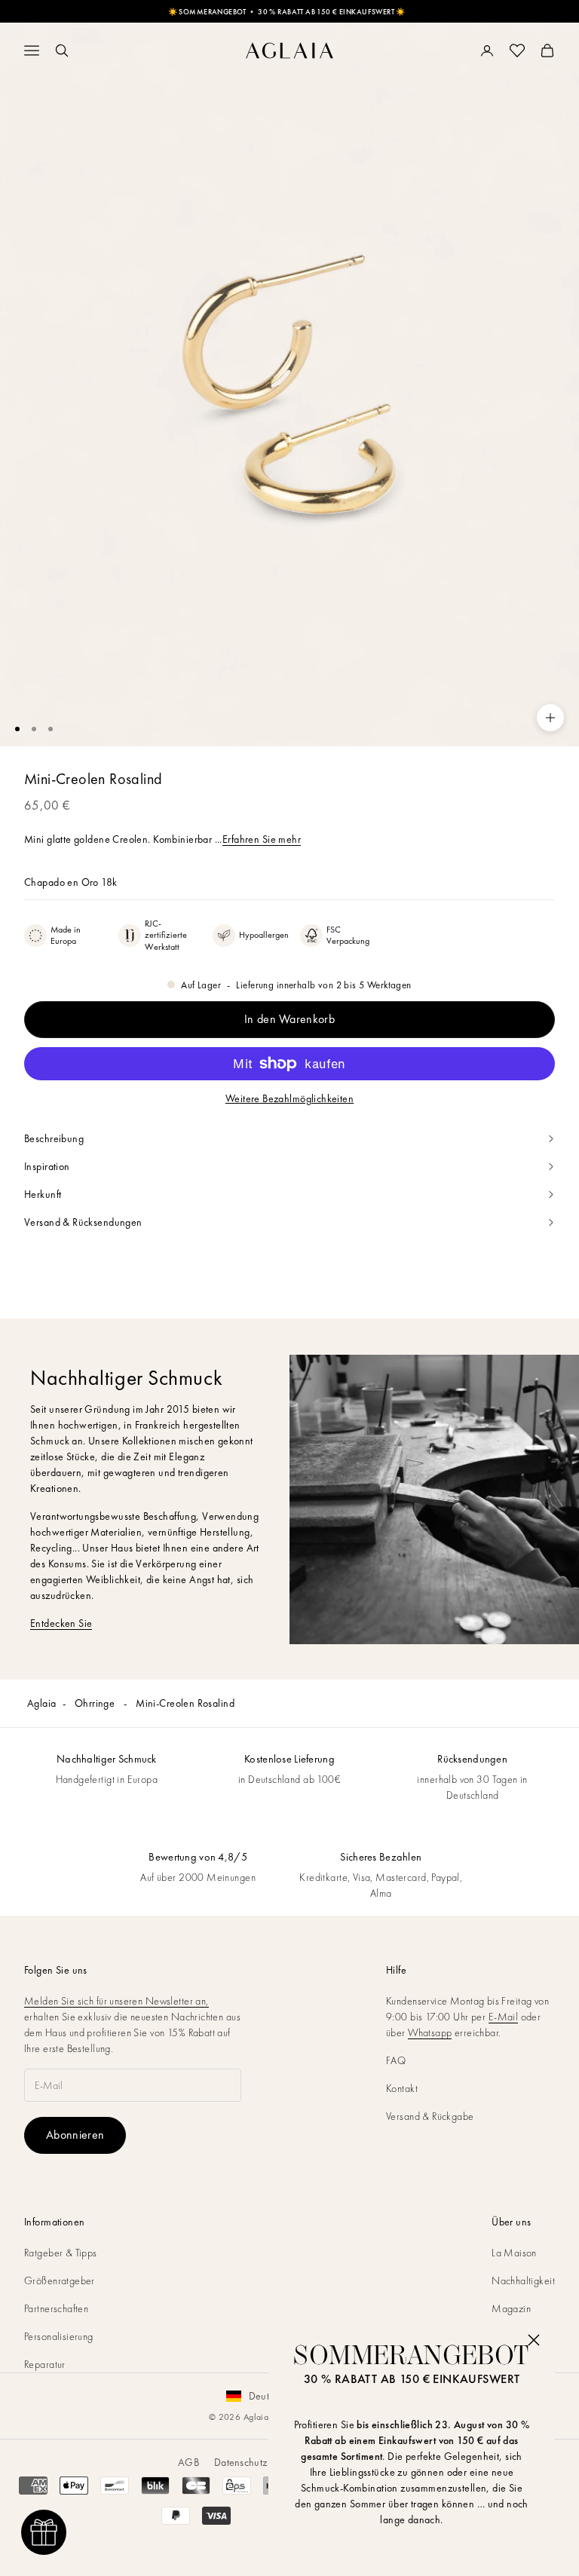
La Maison (514, 2253)
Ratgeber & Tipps (61, 2253)
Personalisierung (59, 2336)
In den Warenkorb (289, 1019)
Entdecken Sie (61, 1623)
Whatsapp (430, 2032)
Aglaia (42, 1703)
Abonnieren (75, 2135)
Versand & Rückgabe (430, 2116)
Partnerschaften (56, 2308)
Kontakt (402, 2088)
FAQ (396, 2060)
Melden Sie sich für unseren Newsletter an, (116, 2001)
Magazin (511, 2308)
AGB (188, 2462)
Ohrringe (96, 1703)
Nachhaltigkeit (523, 2280)
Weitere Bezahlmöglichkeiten (289, 1098)
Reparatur (45, 2364)
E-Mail (504, 2017)
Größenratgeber (60, 2280)
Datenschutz (240, 2462)
